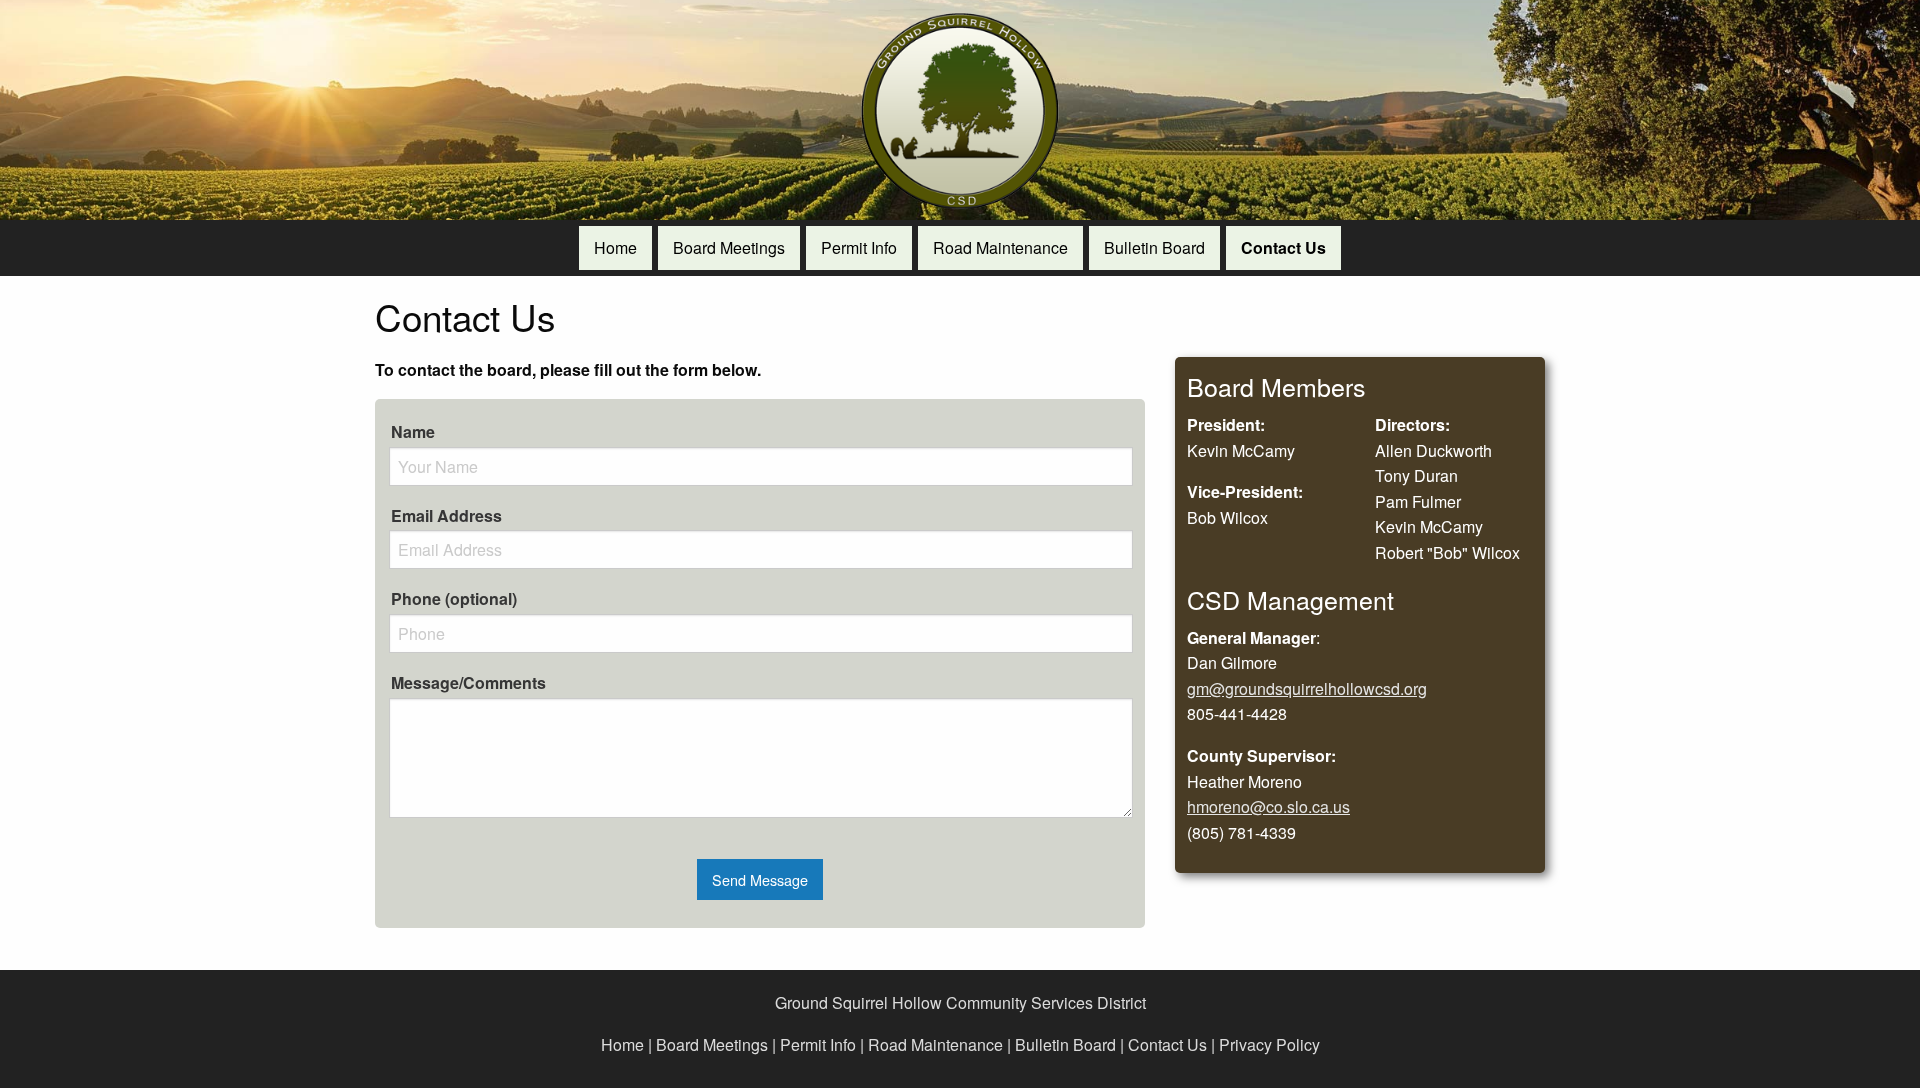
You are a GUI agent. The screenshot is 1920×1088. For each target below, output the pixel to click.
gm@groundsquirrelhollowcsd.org (1307, 688)
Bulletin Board (1065, 1044)
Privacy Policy (1269, 1044)
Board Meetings (712, 1044)
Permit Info (818, 1044)
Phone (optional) (454, 598)
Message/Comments (468, 682)
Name (413, 431)
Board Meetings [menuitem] (729, 247)
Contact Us (1167, 1044)
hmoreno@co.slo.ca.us (1268, 806)
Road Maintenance (935, 1044)
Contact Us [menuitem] (1283, 247)
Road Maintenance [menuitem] (1000, 247)
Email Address (446, 515)
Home (622, 1044)
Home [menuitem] (615, 247)
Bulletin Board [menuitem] (1154, 247)
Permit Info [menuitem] (859, 247)
